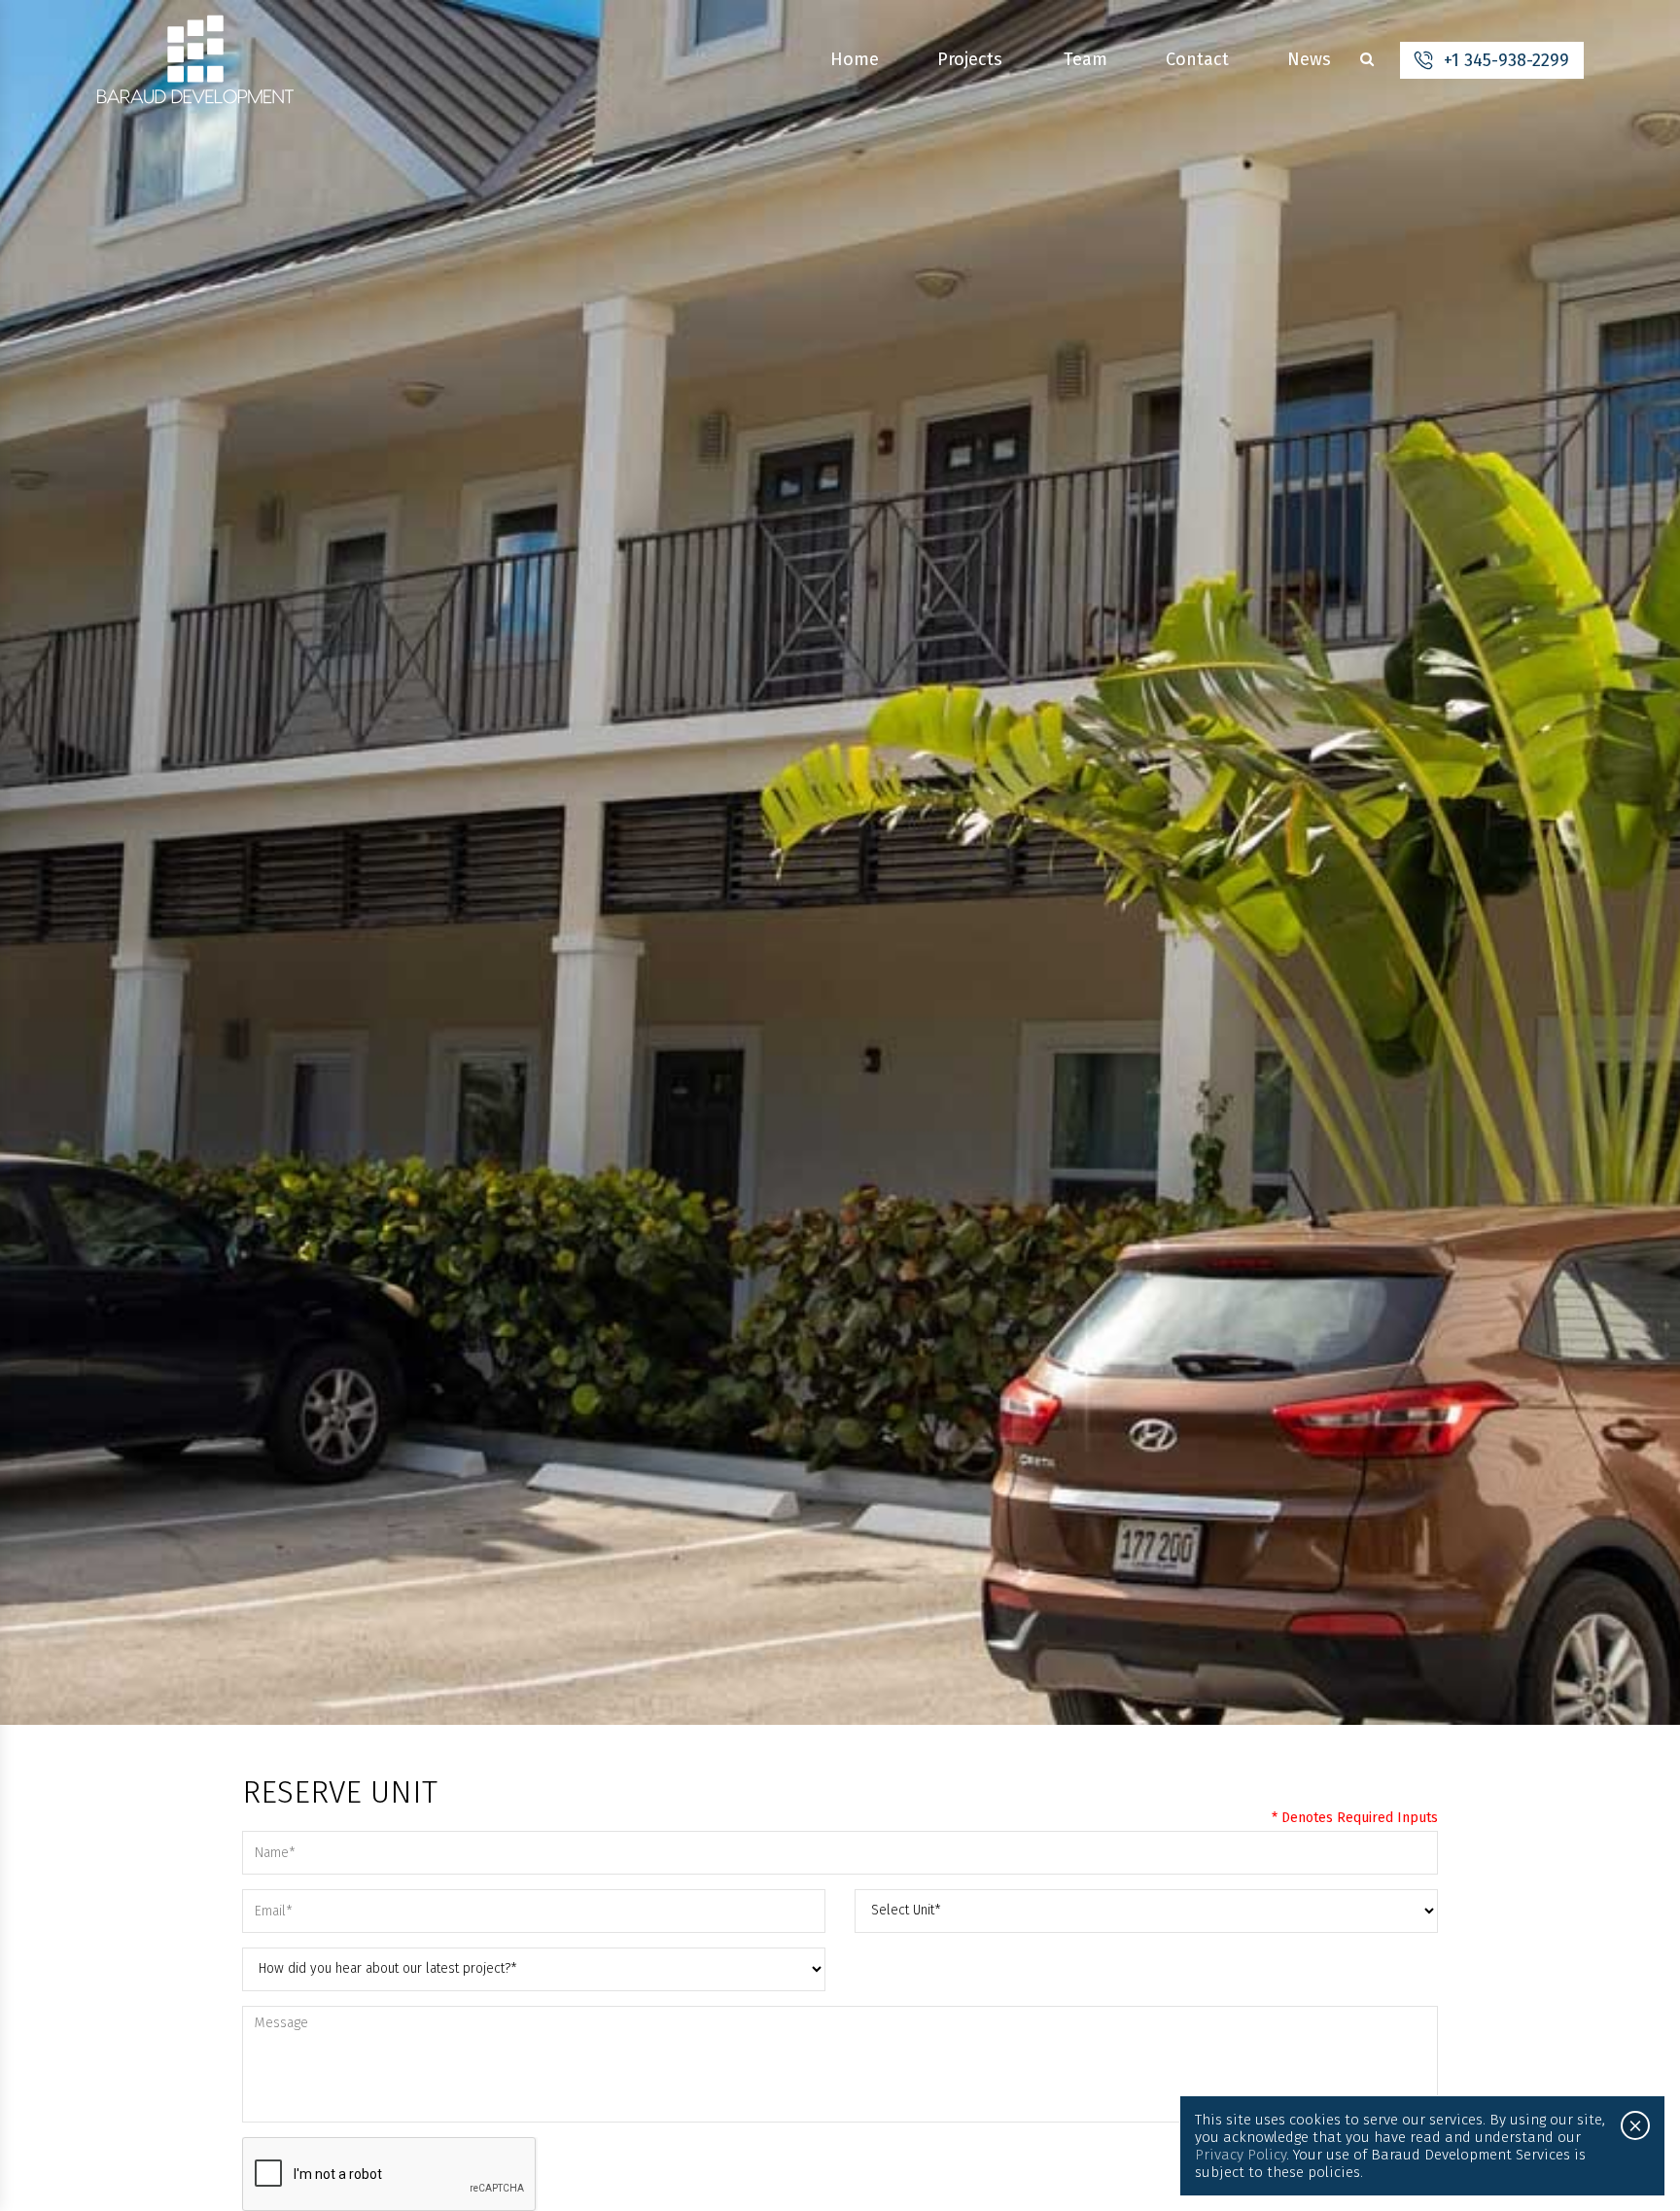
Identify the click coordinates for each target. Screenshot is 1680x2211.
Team (1085, 59)
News (1309, 59)
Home (855, 59)
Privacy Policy (1241, 2155)
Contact (1197, 59)
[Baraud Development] (195, 60)
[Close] (1635, 2125)
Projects (970, 59)
